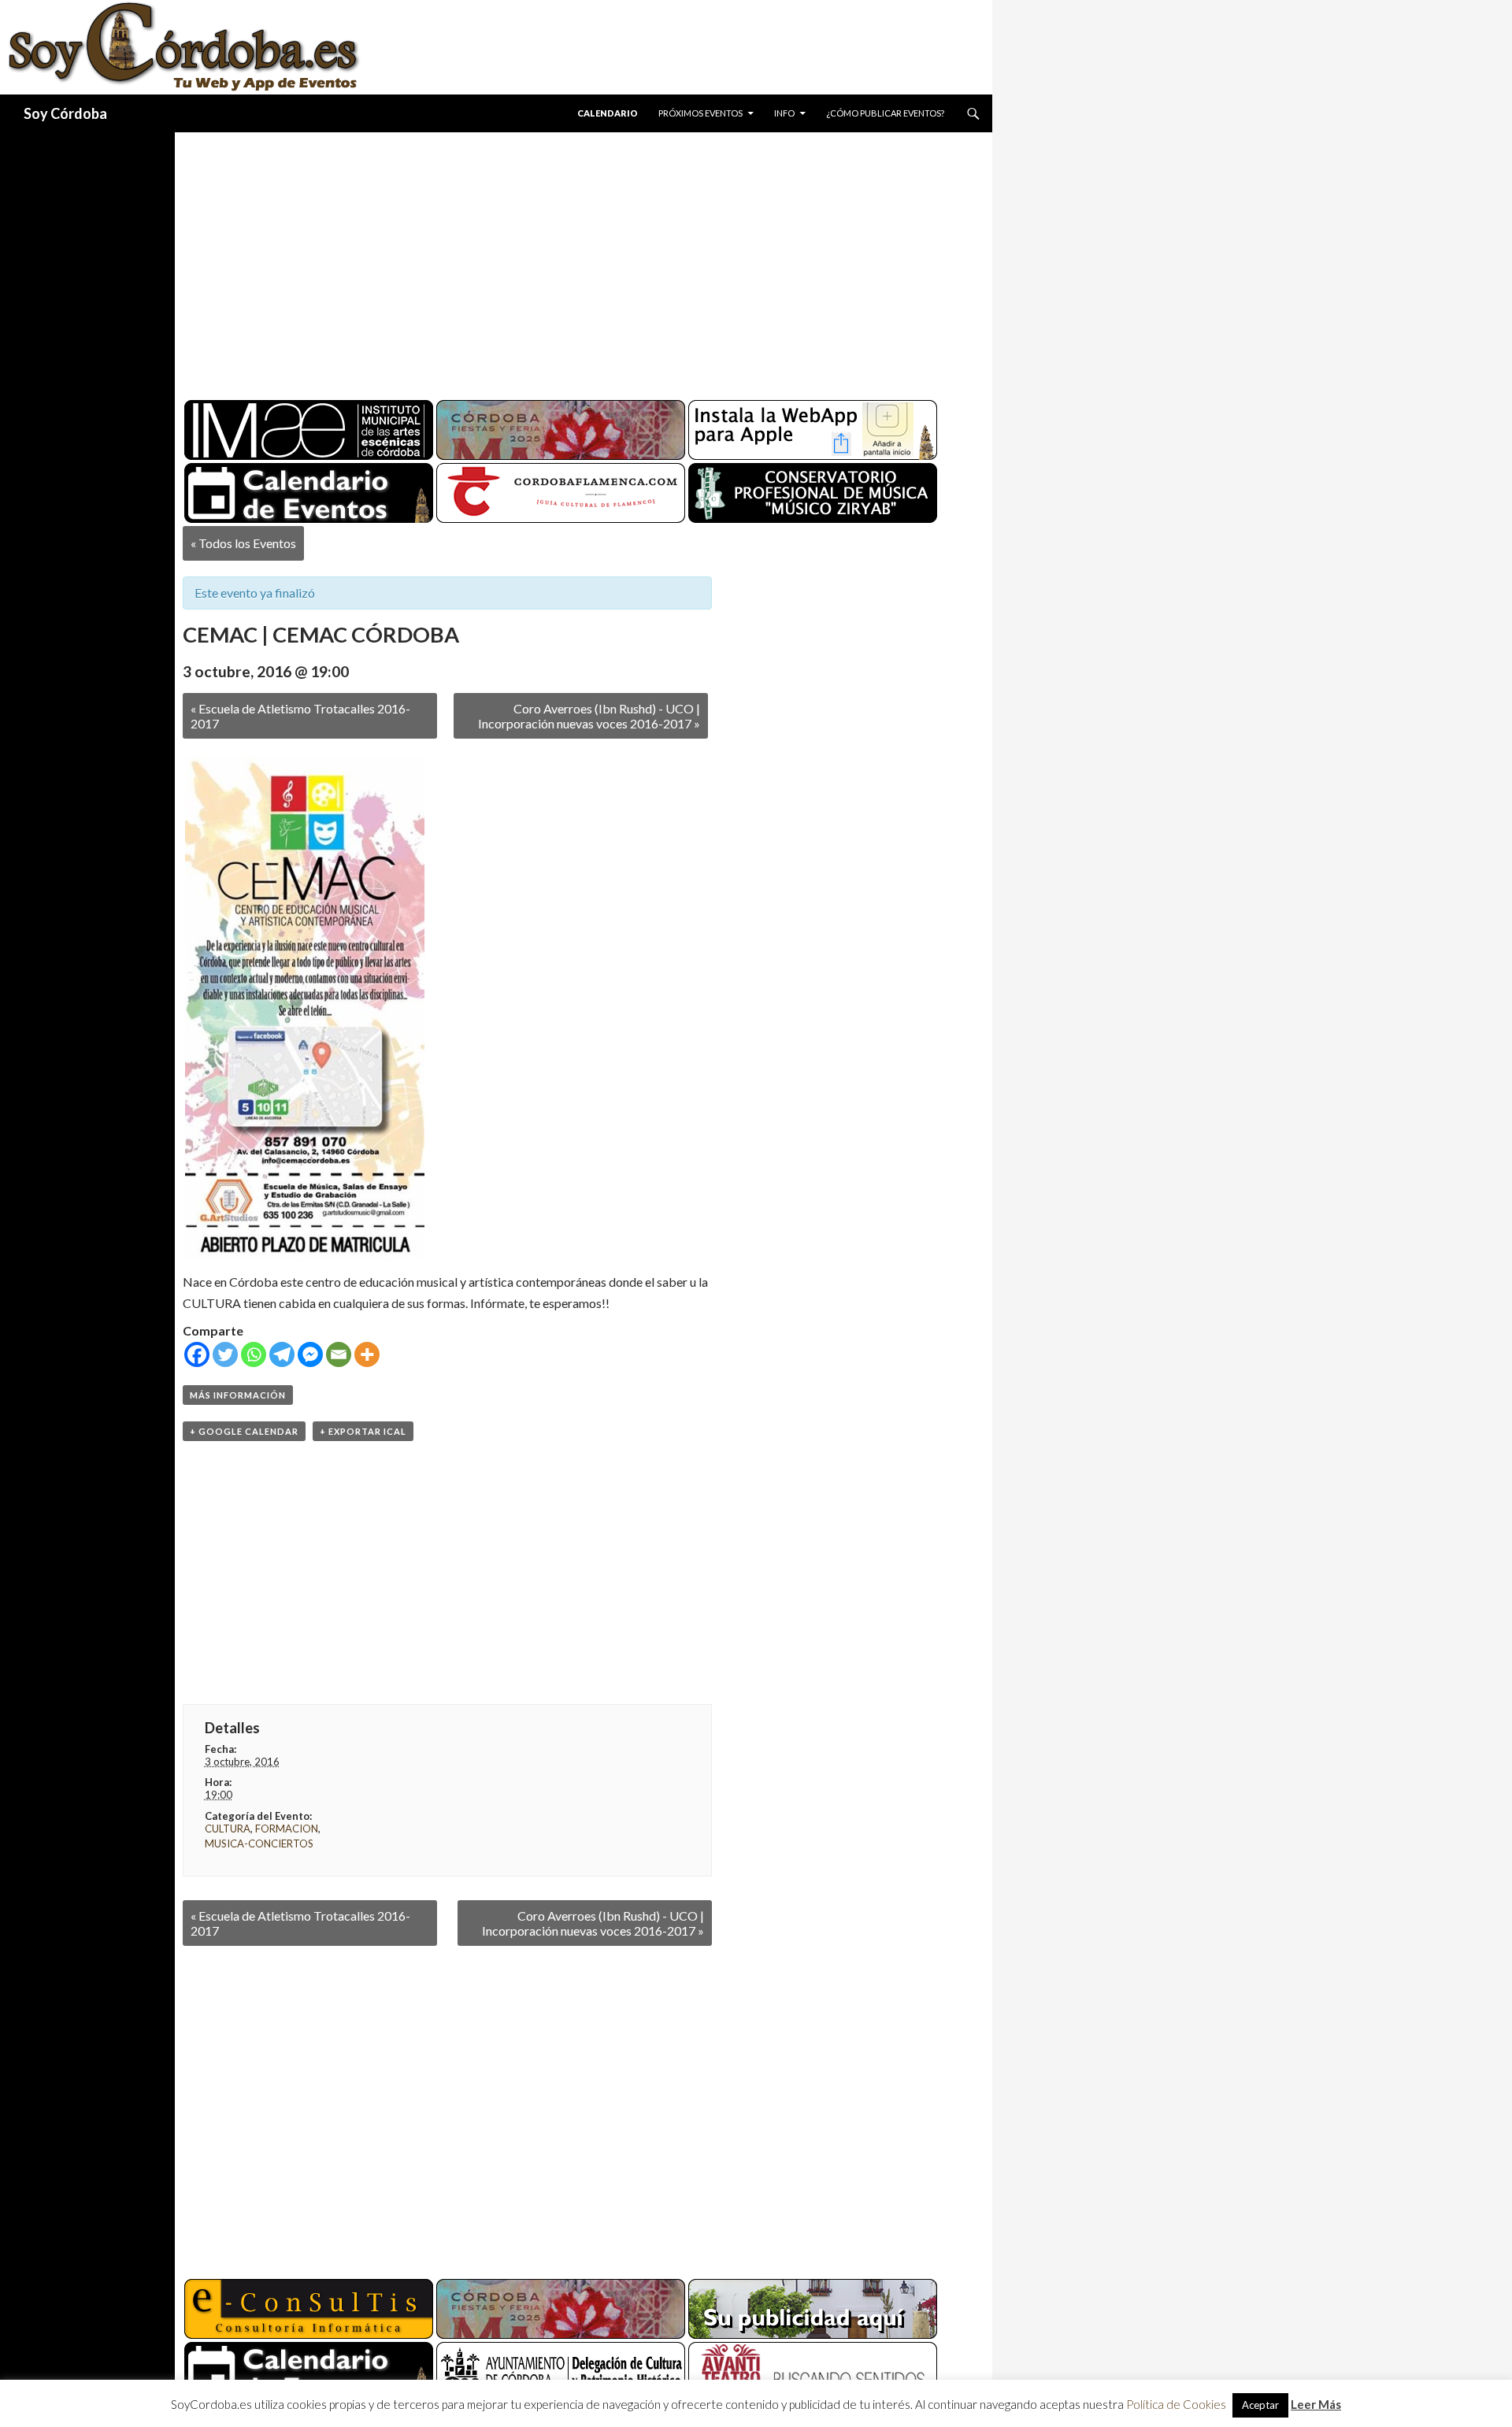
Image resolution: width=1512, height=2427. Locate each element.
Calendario (608, 113)
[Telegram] (282, 1354)
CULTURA (228, 1829)
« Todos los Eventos (243, 543)
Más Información (238, 1395)
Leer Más (1316, 2404)
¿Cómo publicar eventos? (885, 113)
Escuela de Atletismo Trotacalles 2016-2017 (300, 716)
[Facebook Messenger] (310, 1354)
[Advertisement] (569, 260)
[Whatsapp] (254, 1354)
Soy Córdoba (65, 113)
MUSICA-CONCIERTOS (259, 1843)
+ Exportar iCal (363, 1431)
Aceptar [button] (1260, 2405)
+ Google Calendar (244, 1431)
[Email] (339, 1354)
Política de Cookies (1176, 2404)
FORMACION (287, 1829)
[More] (367, 1354)
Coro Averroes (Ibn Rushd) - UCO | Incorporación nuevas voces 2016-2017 (589, 716)
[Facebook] (197, 1354)
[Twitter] (225, 1354)
